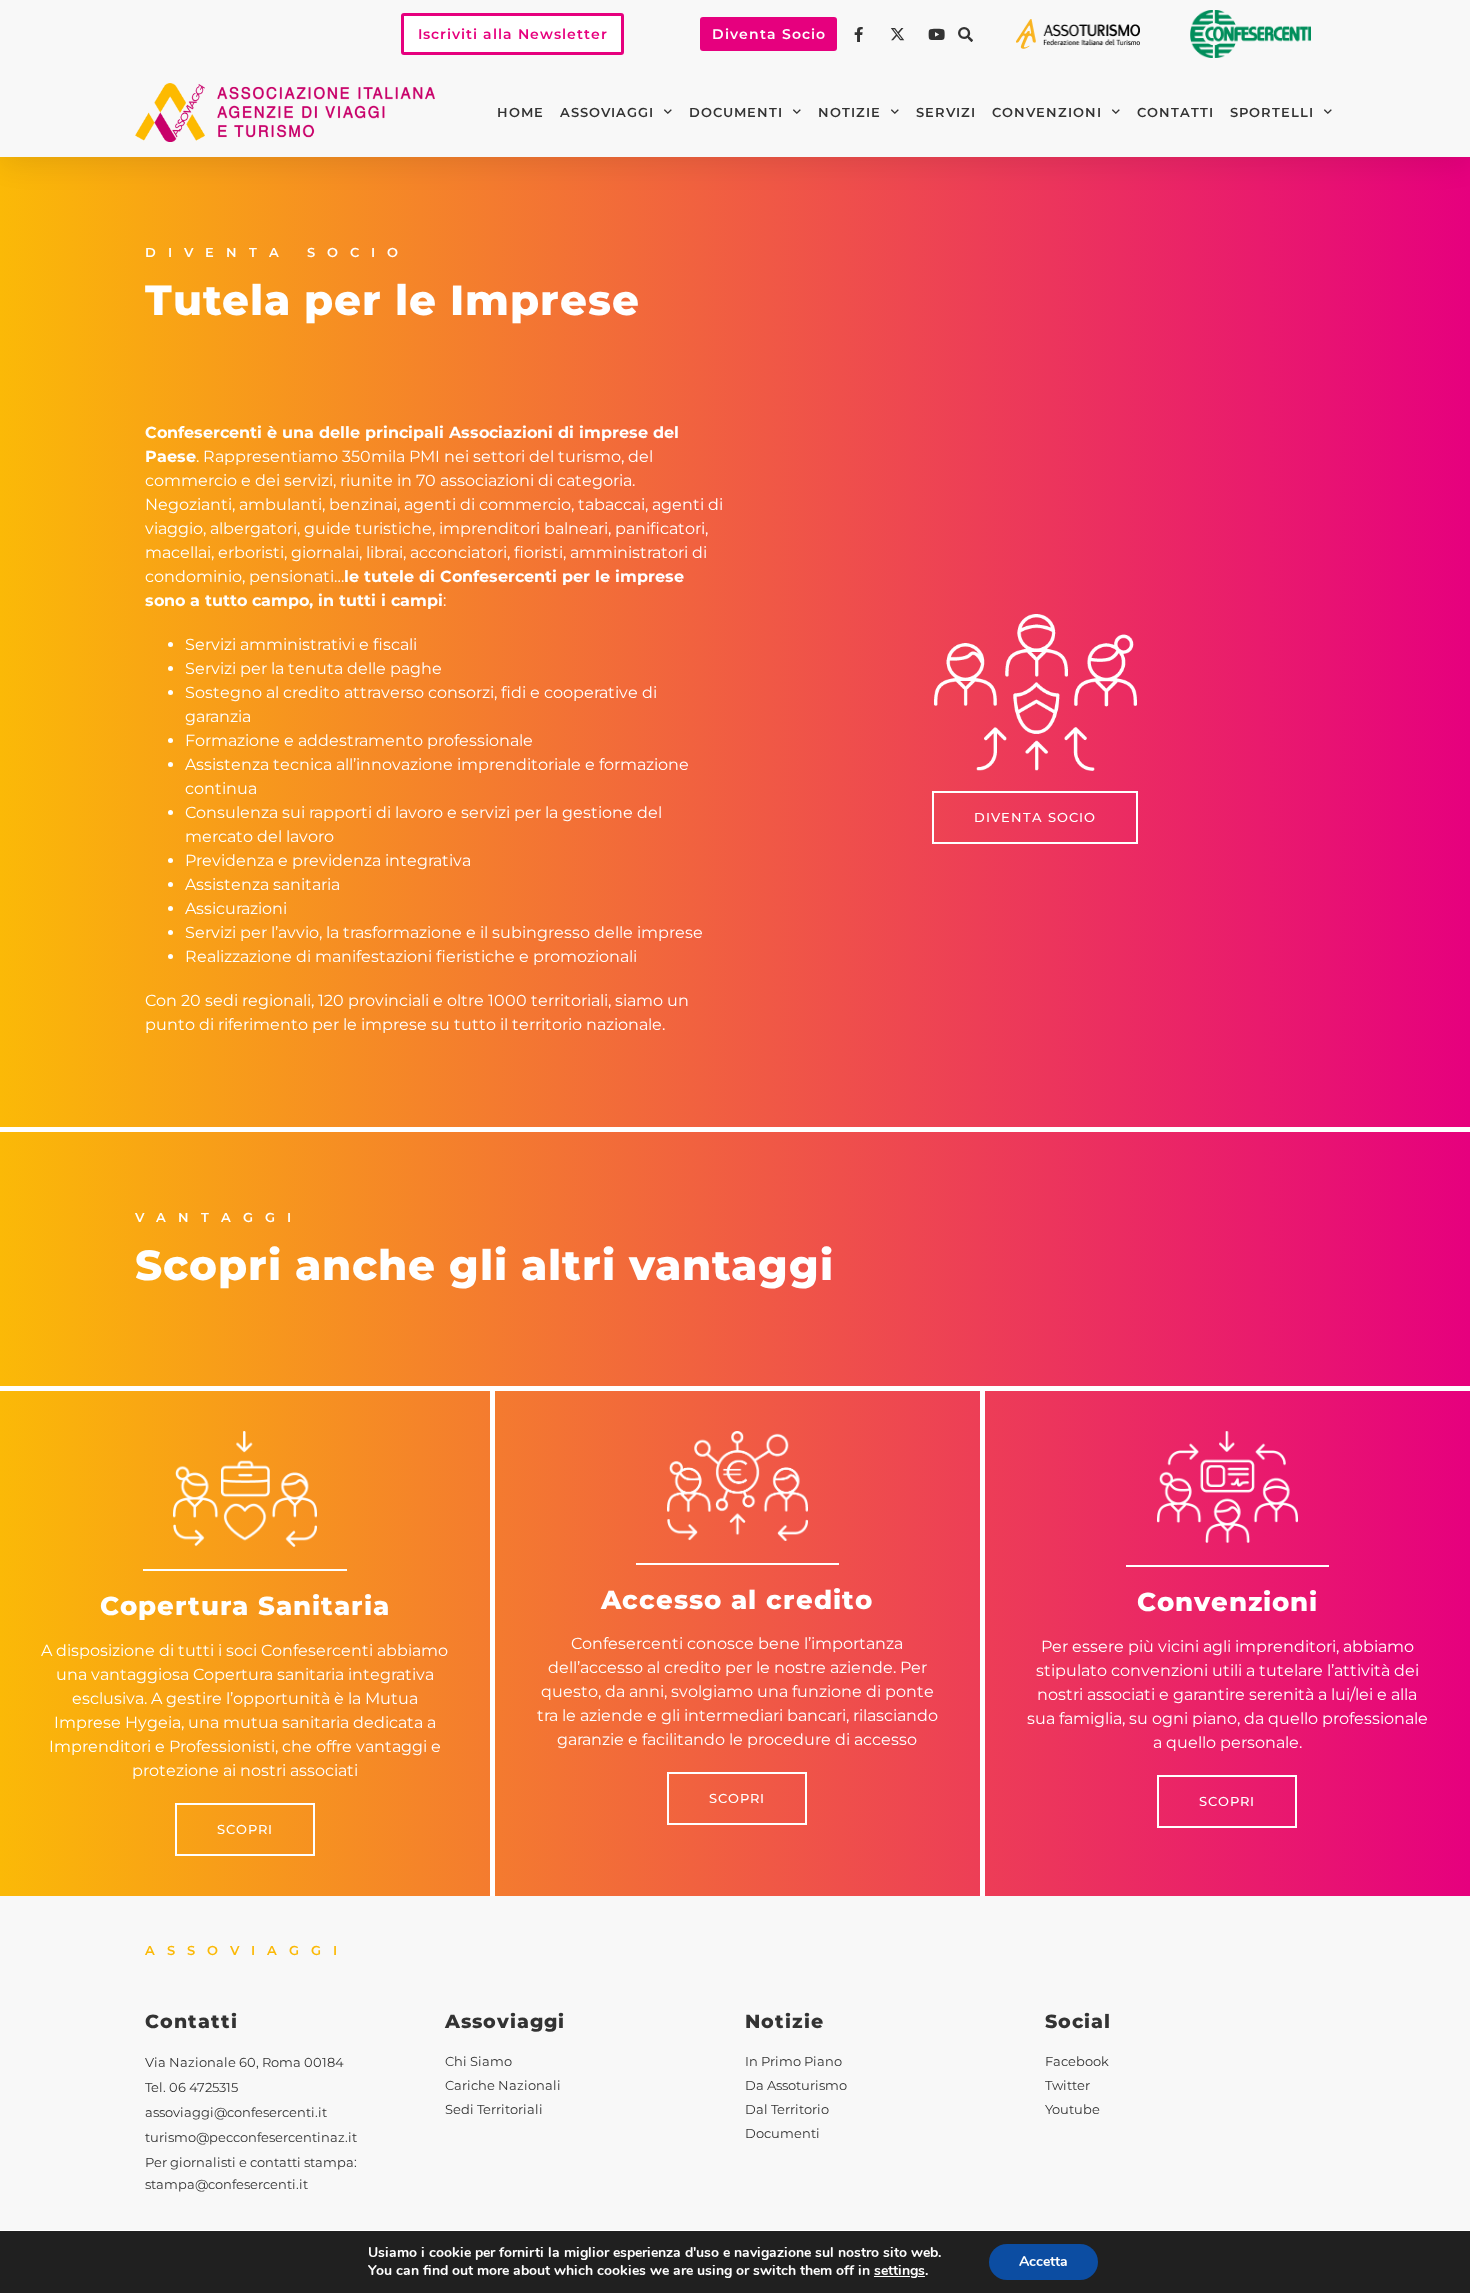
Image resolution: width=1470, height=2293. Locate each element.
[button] (965, 34)
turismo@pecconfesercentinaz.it (251, 2137)
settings (899, 2271)
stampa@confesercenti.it (226, 2184)
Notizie (849, 112)
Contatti (1175, 112)
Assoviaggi (607, 112)
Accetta (1043, 2261)
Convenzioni (1047, 112)
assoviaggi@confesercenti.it (236, 2112)
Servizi (946, 112)
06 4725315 (203, 2087)
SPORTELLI (1272, 112)
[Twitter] (900, 34)
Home (520, 112)
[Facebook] (861, 34)
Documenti (736, 112)
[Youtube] (939, 34)
